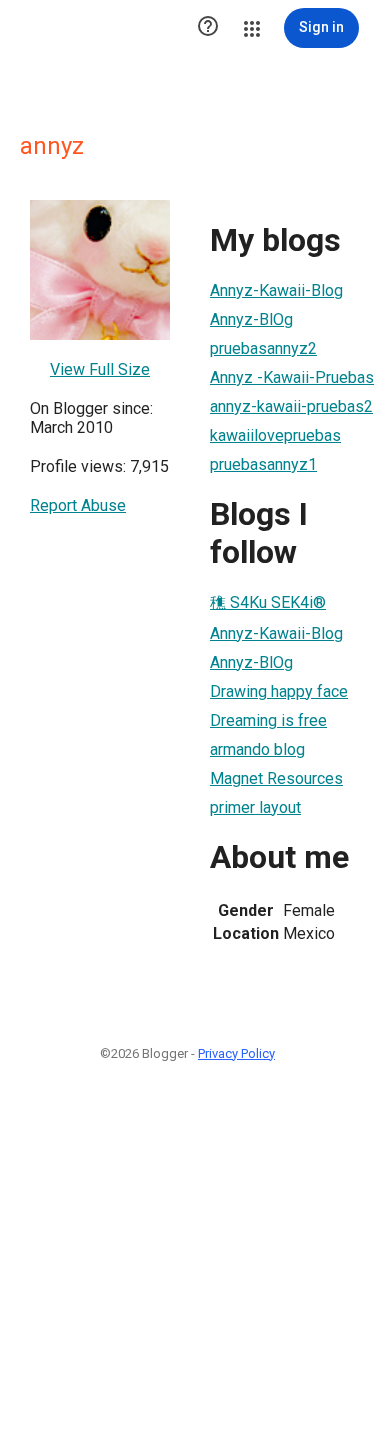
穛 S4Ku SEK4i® (268, 602)
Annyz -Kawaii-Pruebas (292, 377)
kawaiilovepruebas (275, 435)
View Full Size (100, 369)
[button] (208, 28)
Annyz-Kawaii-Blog (276, 290)
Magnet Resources (276, 778)
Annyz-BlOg (251, 319)
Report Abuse (78, 505)
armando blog (257, 749)
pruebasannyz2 (263, 348)
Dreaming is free (268, 720)
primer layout (255, 807)
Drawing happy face (279, 691)
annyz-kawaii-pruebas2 (291, 406)
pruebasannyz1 (263, 464)
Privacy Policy (236, 1053)
